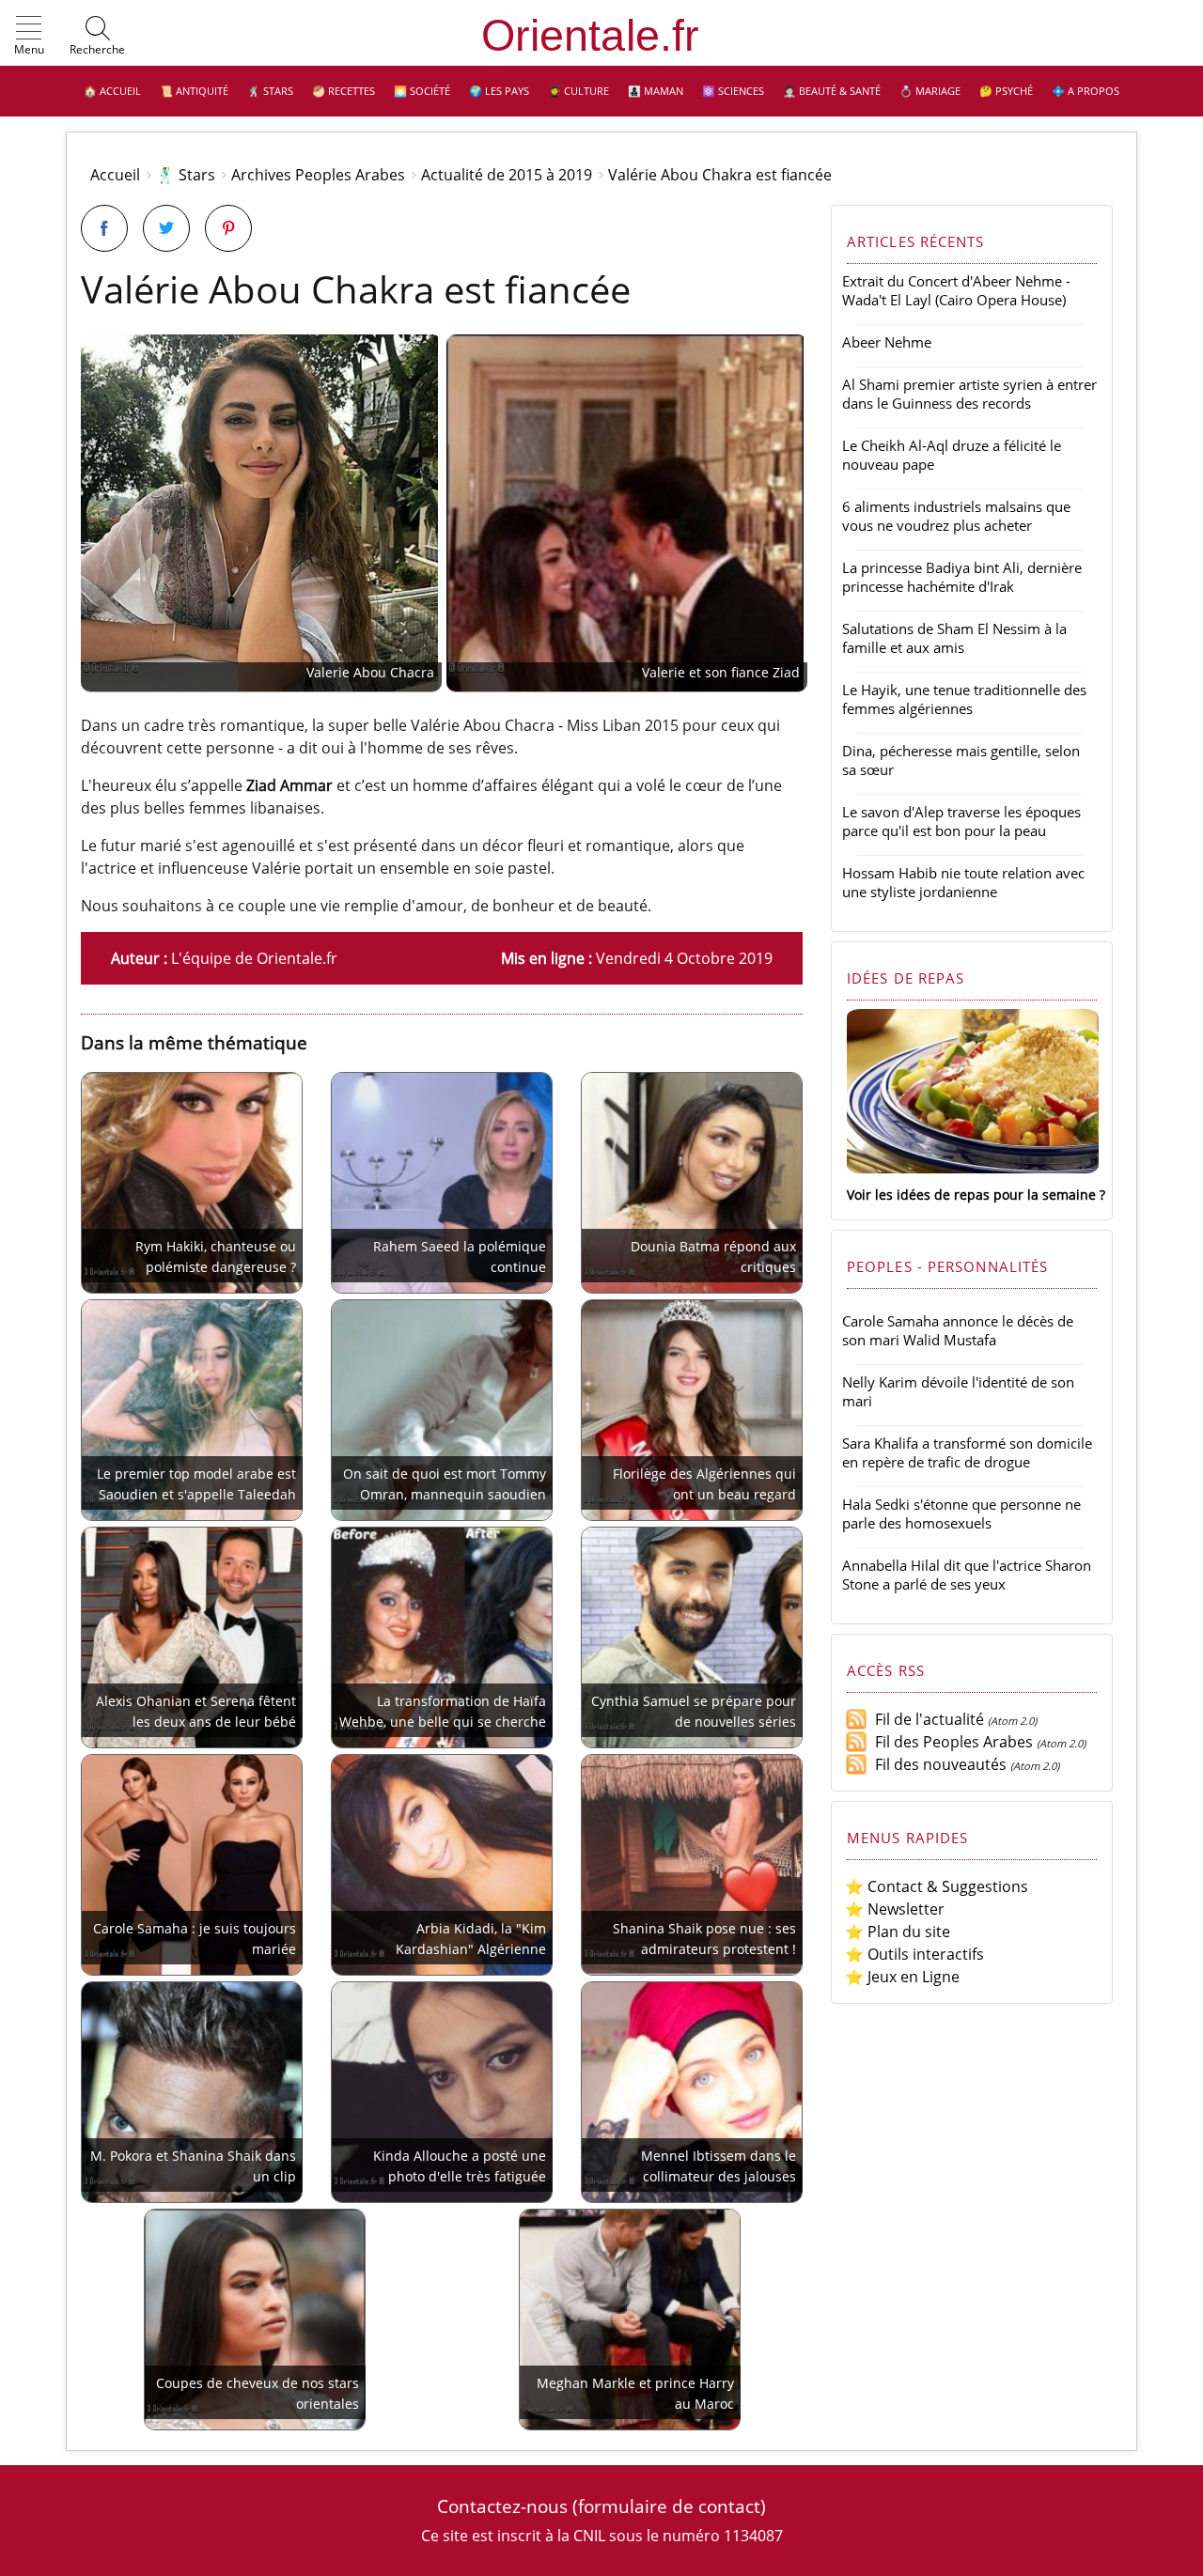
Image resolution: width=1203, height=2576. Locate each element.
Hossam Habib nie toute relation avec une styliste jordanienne (963, 882)
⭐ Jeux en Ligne (902, 1977)
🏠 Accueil (112, 91)
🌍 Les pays (499, 91)
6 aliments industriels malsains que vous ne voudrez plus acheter (956, 516)
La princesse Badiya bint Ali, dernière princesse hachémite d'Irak (962, 577)
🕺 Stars (270, 91)
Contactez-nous (502, 2506)
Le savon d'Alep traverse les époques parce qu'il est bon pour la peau (961, 821)
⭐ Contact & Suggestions (937, 1886)
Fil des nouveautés (937, 1764)
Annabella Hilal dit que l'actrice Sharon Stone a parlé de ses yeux (967, 1575)
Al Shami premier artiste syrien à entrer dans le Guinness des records (969, 394)
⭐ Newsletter (895, 1909)
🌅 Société (422, 91)
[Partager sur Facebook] (104, 228)
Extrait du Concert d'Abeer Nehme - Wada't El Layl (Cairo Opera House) (956, 290)
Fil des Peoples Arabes (950, 1742)
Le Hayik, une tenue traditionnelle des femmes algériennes (964, 699)
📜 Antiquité (194, 91)
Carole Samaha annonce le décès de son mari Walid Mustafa (958, 1330)
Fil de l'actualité (926, 1719)
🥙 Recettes (344, 91)
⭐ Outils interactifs (914, 1954)
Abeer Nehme (887, 342)
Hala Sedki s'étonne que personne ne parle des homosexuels (961, 1513)
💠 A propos (1086, 91)
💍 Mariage (930, 91)
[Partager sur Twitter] (166, 228)
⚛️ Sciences (733, 91)
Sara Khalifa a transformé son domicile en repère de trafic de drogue (967, 1452)
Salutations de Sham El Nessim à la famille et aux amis (954, 638)
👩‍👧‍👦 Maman (656, 91)
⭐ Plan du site (898, 1932)
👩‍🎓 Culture (578, 91)
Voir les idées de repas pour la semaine (971, 1195)
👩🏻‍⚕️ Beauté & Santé (832, 91)
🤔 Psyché (1006, 91)
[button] (29, 37)
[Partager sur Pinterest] (228, 228)
